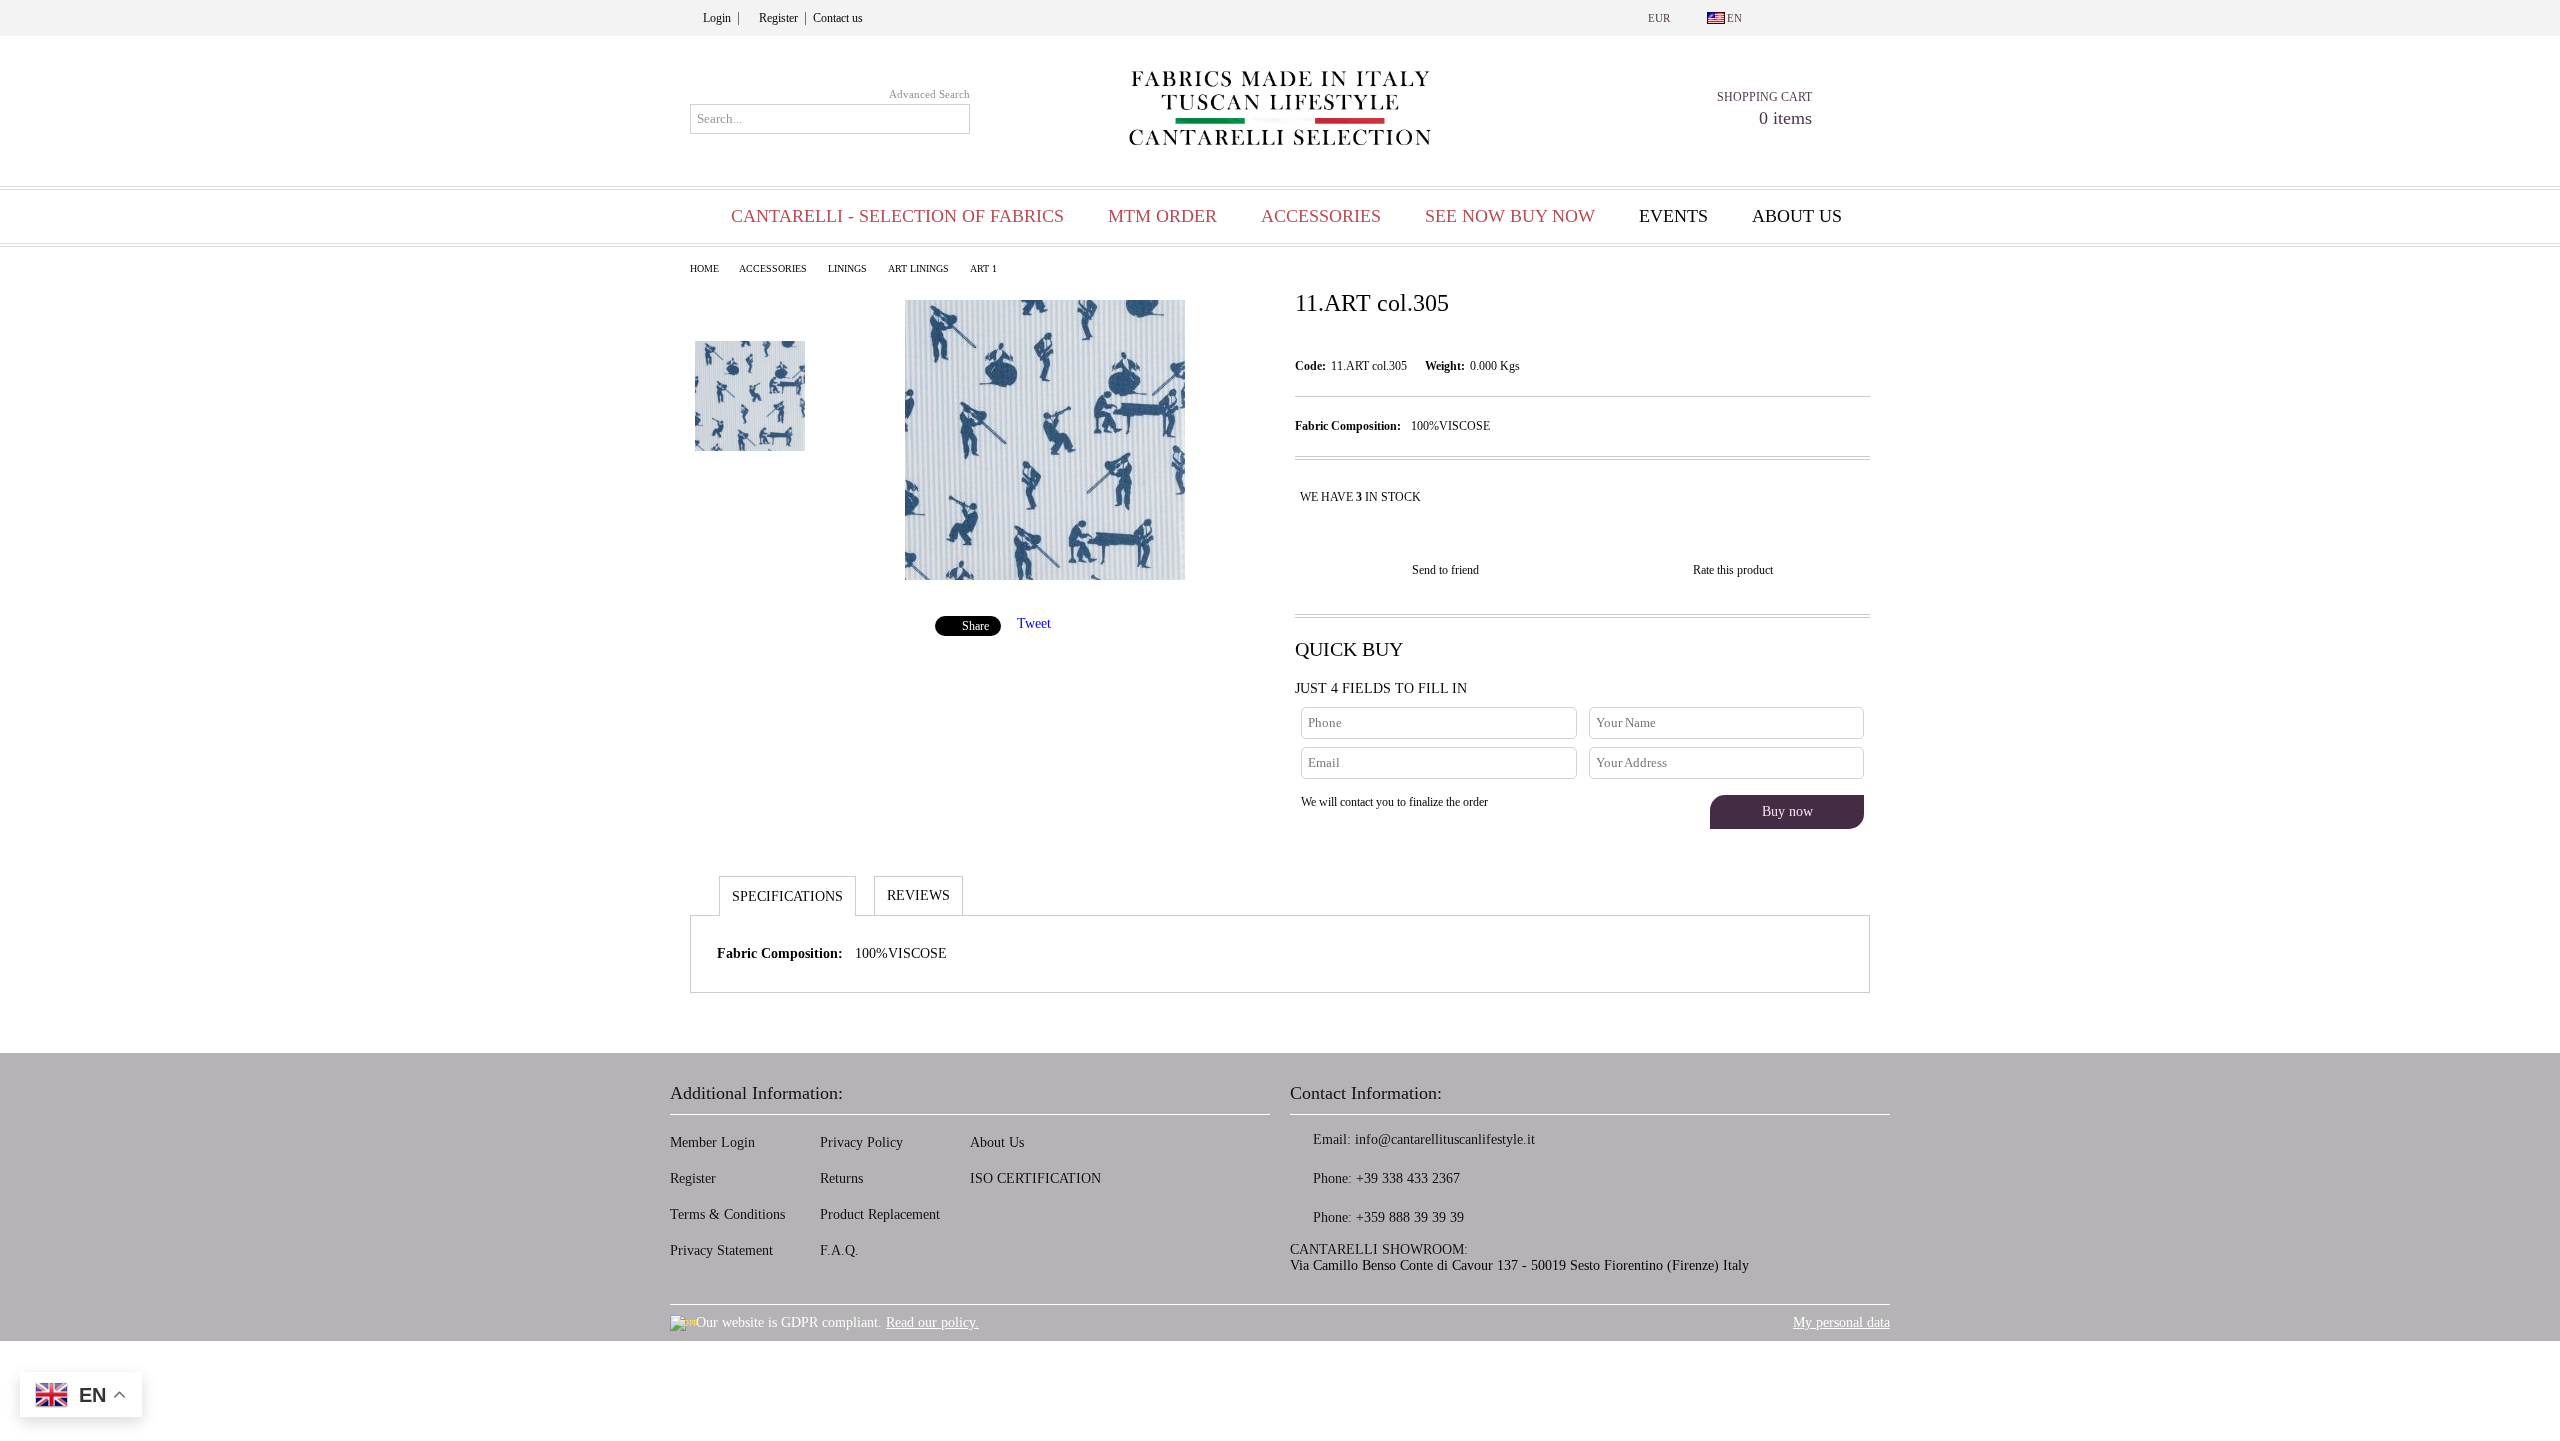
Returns (841, 1178)
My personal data (1841, 1322)
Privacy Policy (861, 1142)
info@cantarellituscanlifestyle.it (1445, 1139)
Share (975, 626)
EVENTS (1673, 216)
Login (717, 18)
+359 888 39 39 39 (1410, 1217)
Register (778, 18)
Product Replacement (880, 1214)
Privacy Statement (721, 1250)
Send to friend (1445, 570)
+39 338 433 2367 (1408, 1178)
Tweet (1034, 623)
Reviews (918, 895)
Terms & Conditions (727, 1214)
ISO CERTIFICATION (1035, 1178)
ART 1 (983, 268)
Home (704, 268)
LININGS (847, 268)
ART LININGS (918, 268)
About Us (997, 1142)
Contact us (838, 18)
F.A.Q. (839, 1250)
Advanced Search (929, 94)
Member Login (712, 1142)
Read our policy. (932, 1322)
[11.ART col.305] (1045, 575)
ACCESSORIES (773, 268)
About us (1797, 216)
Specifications (787, 896)
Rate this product (1733, 570)
